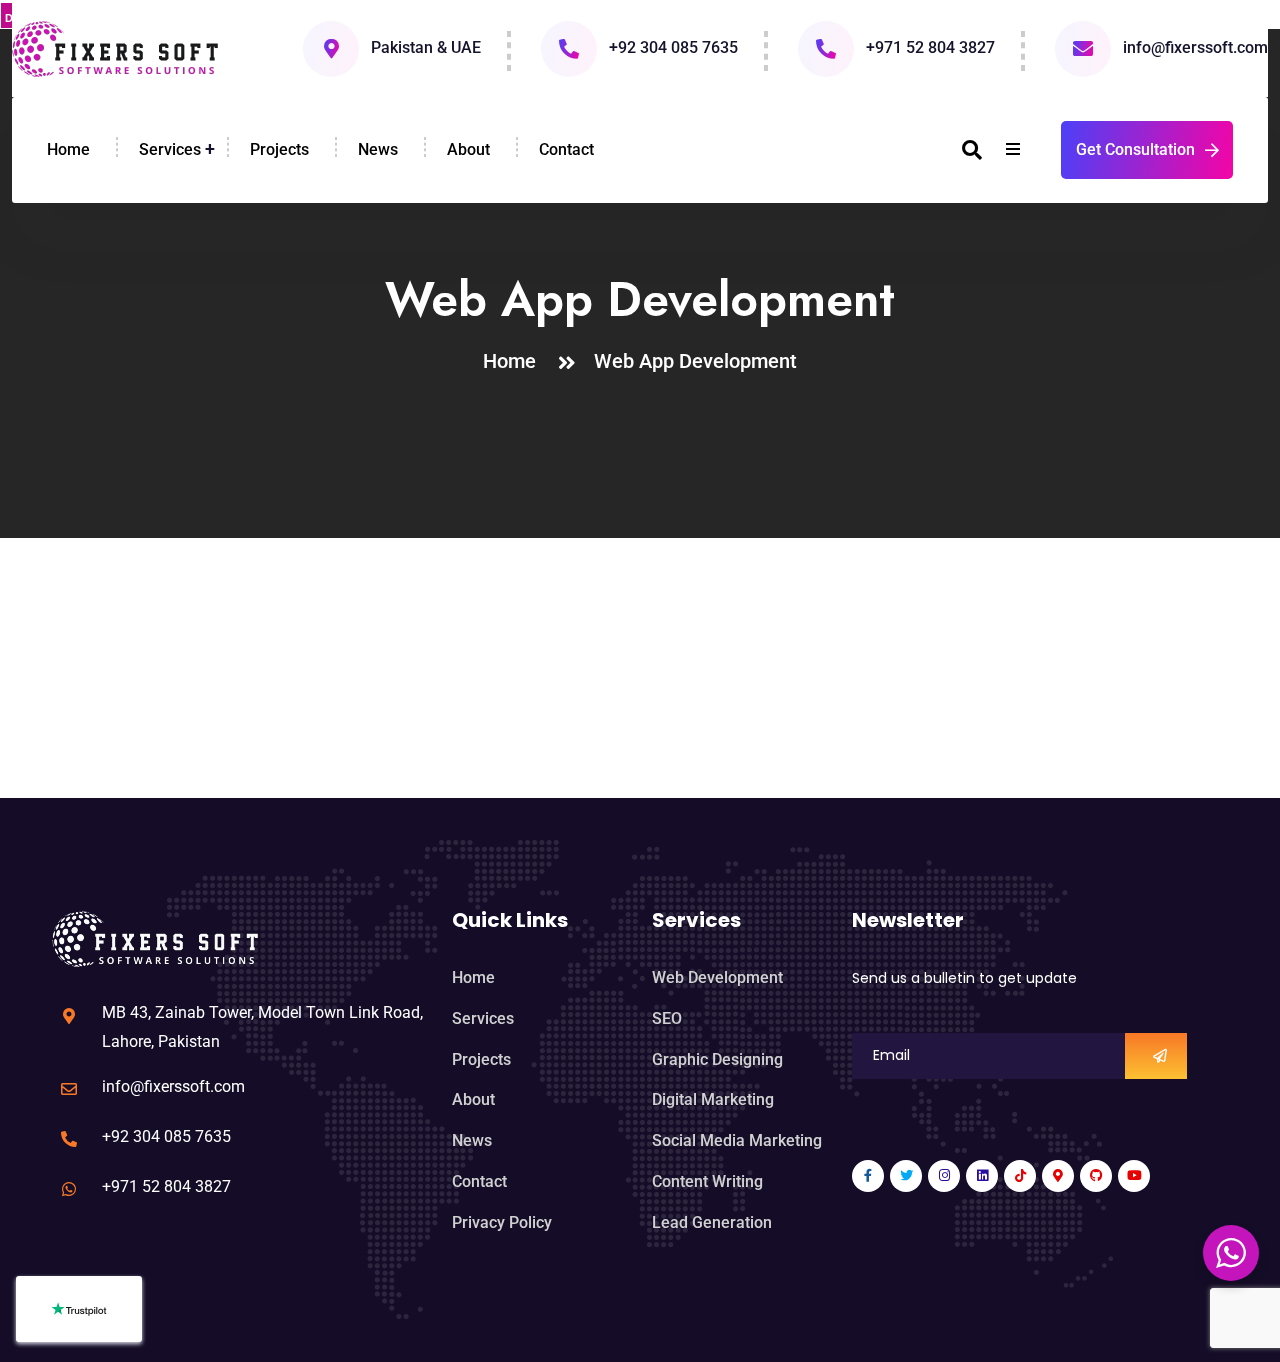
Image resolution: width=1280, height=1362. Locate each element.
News (378, 149)
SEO (667, 1018)
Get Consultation (1135, 149)
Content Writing (707, 1181)
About (468, 149)
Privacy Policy (502, 1222)
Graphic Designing (717, 1059)
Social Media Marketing (737, 1140)
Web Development (717, 977)
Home (68, 149)
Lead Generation (712, 1222)
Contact (566, 149)
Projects (279, 149)
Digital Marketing (713, 1099)
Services (170, 149)
